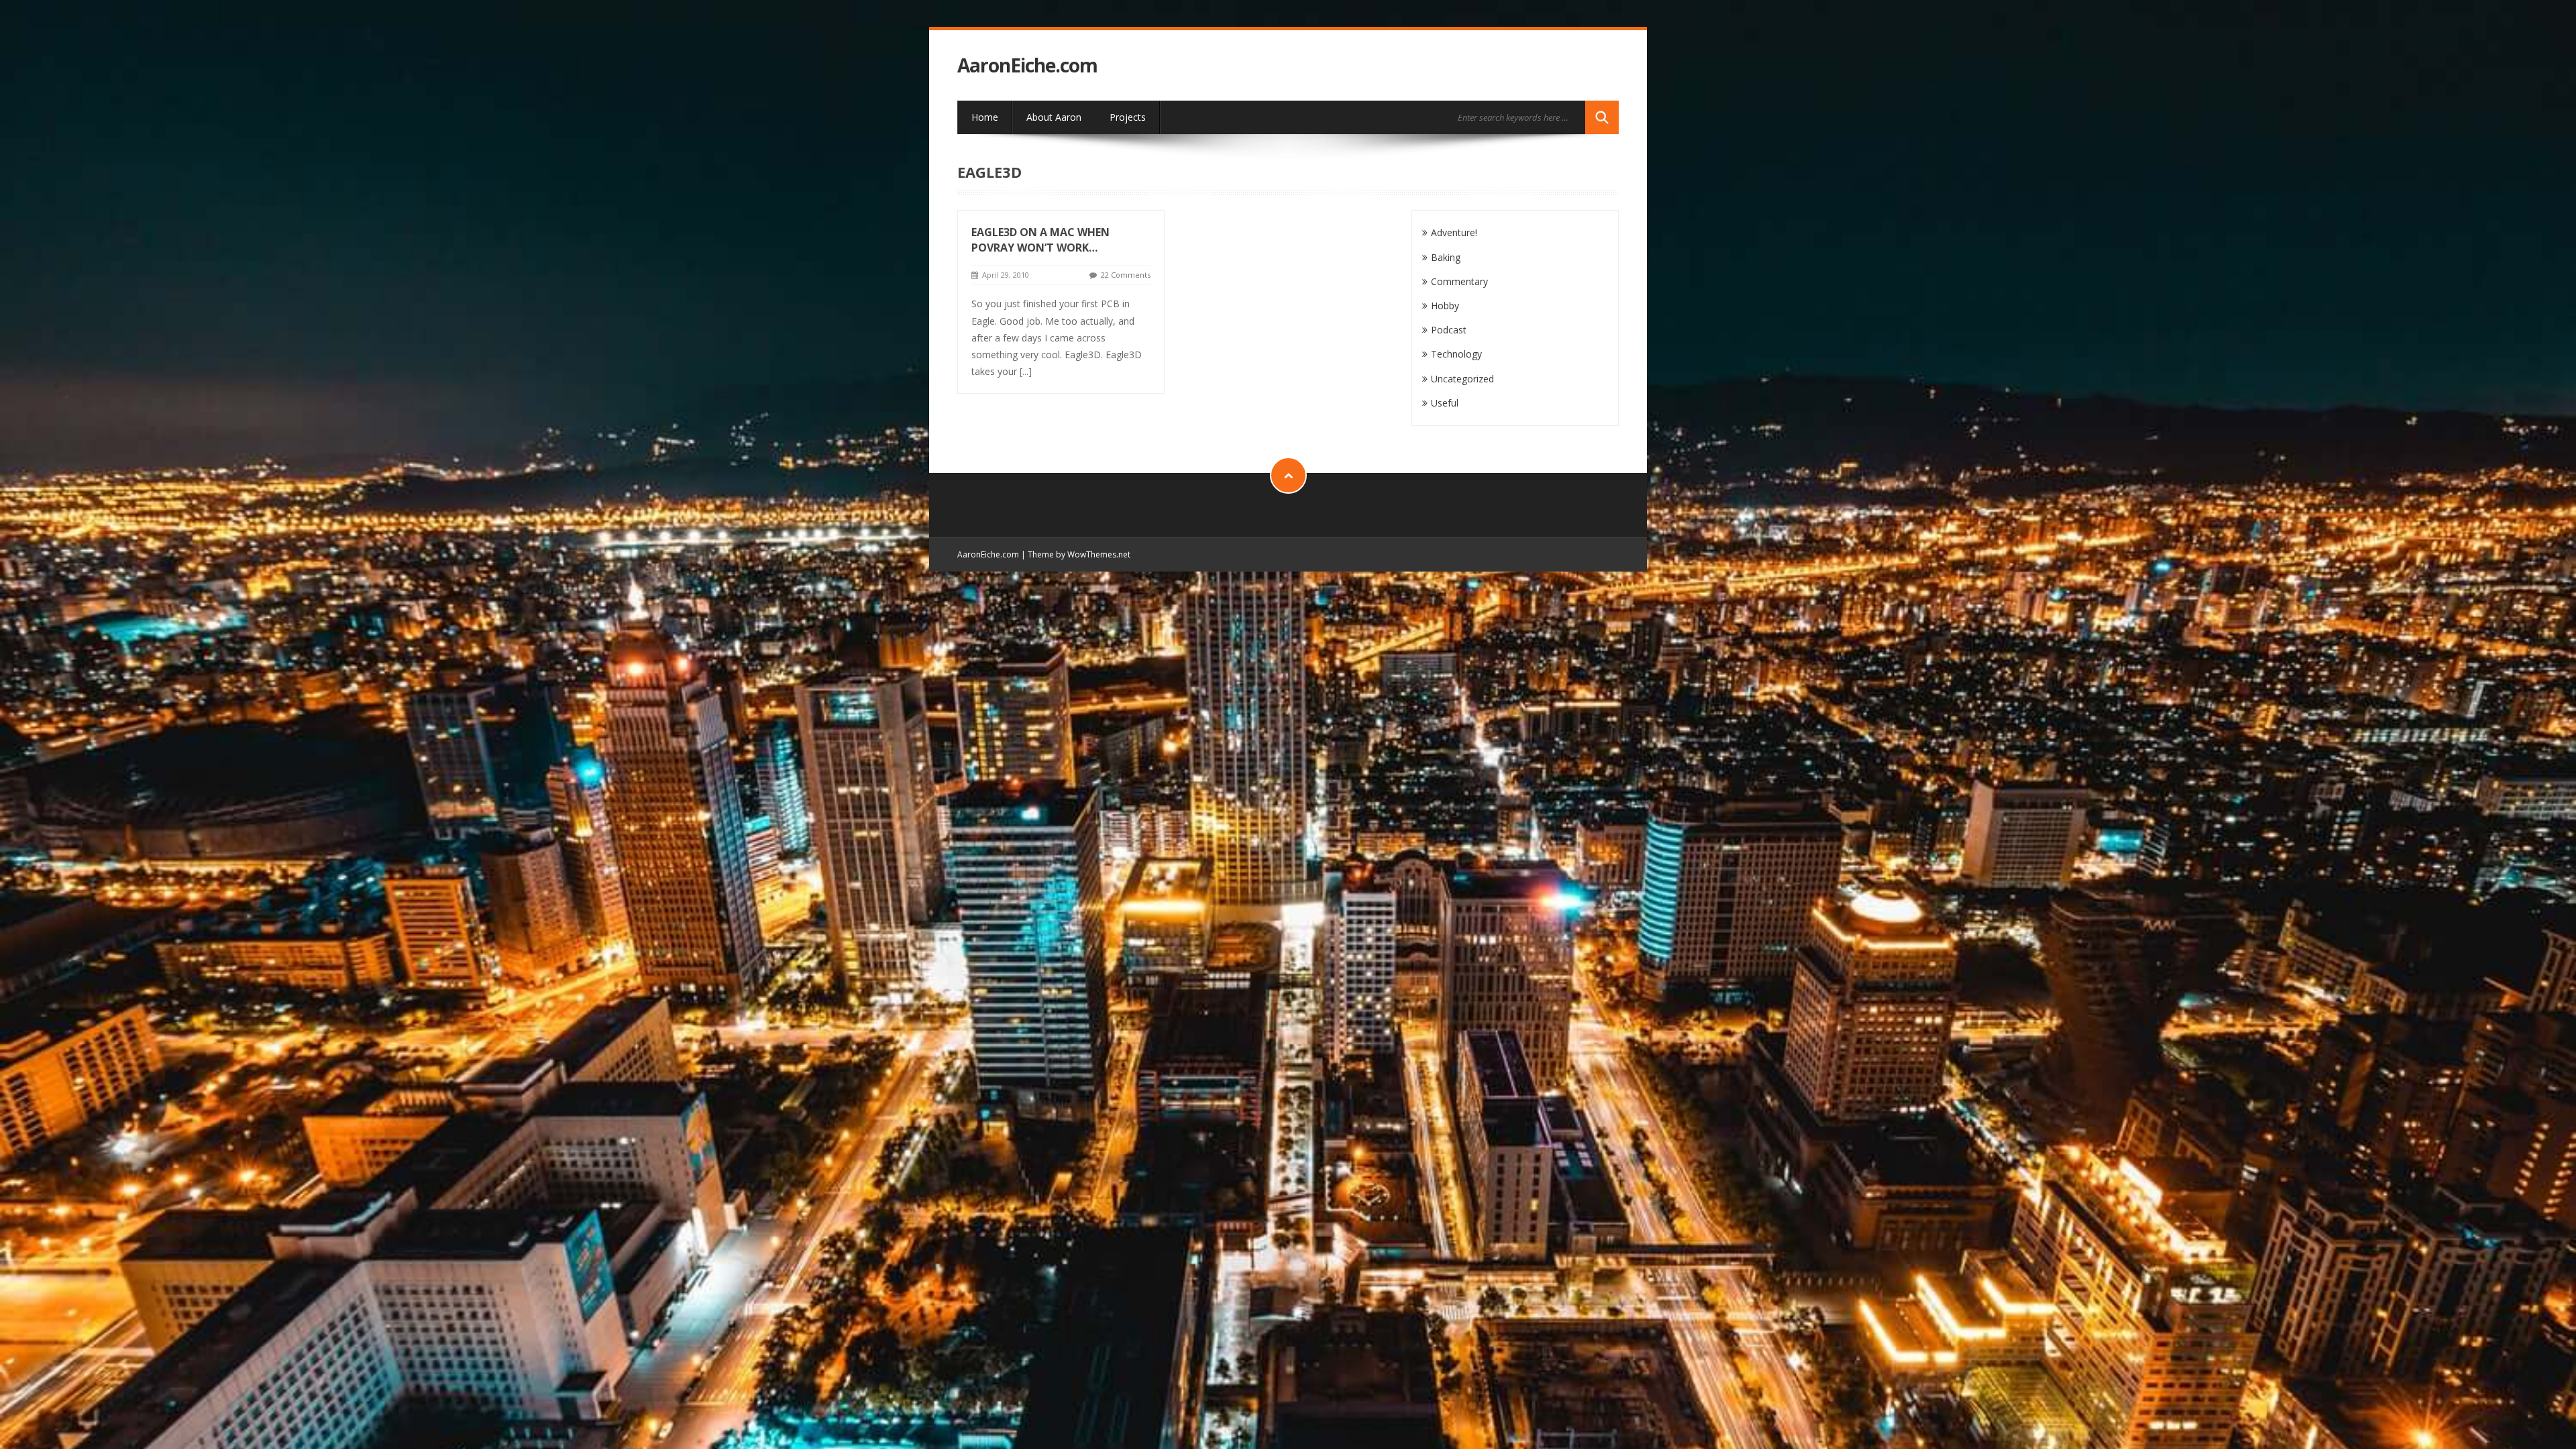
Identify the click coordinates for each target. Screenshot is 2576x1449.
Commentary (1459, 281)
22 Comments (1126, 275)
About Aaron (1054, 117)
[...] (1026, 371)
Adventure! (1454, 232)
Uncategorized (1462, 379)
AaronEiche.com (1027, 65)
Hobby (1445, 306)
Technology (1456, 354)
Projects (1128, 117)
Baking (1446, 257)
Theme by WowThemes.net (1079, 554)
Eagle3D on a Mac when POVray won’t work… (1040, 240)
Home (985, 117)
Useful (1445, 403)
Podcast (1449, 330)
